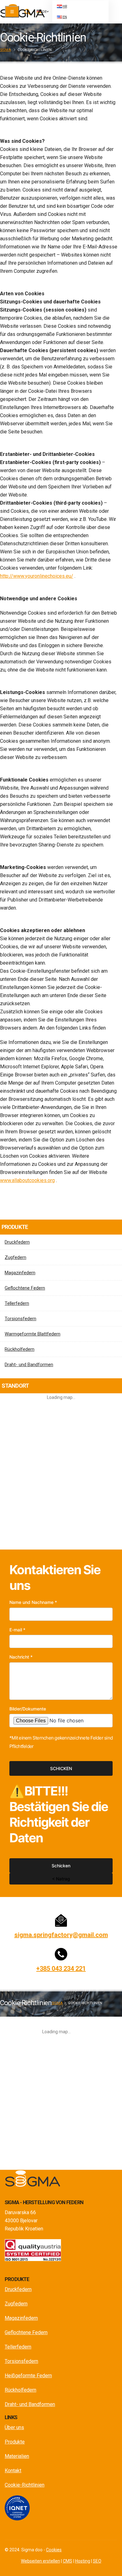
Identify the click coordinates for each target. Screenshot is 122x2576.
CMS (68, 2561)
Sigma (5, 50)
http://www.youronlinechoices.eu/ (37, 576)
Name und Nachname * (33, 1602)
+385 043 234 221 (61, 1969)
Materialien (17, 2456)
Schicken (61, 1768)
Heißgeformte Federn (28, 2376)
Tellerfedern (17, 1303)
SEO (97, 2561)
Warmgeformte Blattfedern (33, 1334)
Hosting (83, 2561)
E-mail (17, 1630)
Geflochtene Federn (25, 1288)
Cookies (54, 2550)
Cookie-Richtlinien (25, 2485)
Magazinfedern (20, 1273)
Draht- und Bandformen (29, 1365)
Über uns (14, 2427)
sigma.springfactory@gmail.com (61, 1935)
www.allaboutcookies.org (27, 1180)
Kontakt (13, 2471)
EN (65, 17)
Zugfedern (15, 1257)
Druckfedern (17, 1242)
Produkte (15, 2442)
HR (65, 6)
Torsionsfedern (20, 1319)
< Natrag (61, 1879)
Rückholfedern (20, 1349)
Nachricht (21, 1657)
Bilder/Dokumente (28, 1709)
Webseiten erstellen (41, 2561)
